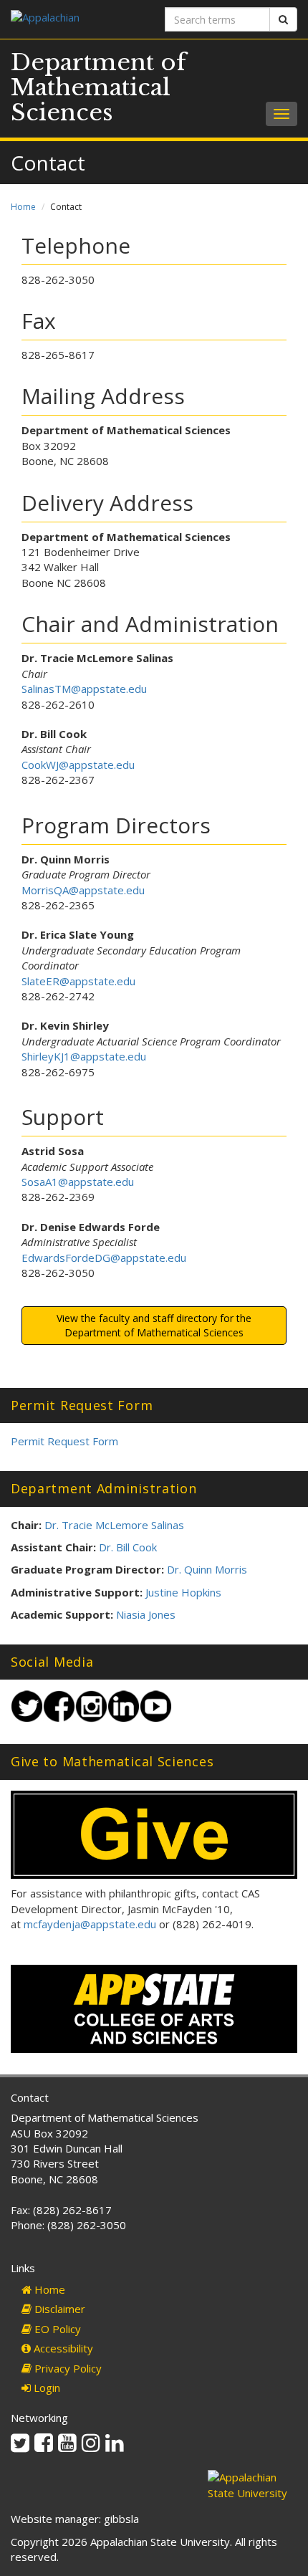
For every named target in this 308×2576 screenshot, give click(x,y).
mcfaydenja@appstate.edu (90, 1924)
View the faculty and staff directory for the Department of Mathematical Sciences (154, 1325)
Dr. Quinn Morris (207, 1569)
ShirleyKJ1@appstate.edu (84, 1056)
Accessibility (62, 2348)
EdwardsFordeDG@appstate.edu (104, 1258)
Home (23, 207)
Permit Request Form (64, 1441)
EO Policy (56, 2329)
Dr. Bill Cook (128, 1547)
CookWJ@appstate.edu (78, 765)
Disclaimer (58, 2309)
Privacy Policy (67, 2368)
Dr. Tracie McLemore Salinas (114, 1525)
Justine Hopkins (183, 1592)
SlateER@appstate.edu (78, 981)
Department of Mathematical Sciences (98, 87)
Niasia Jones (146, 1614)
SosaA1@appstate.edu (78, 1182)
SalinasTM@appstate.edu (84, 689)
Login (45, 2388)
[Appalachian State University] (77, 19)
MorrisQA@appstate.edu (83, 890)
